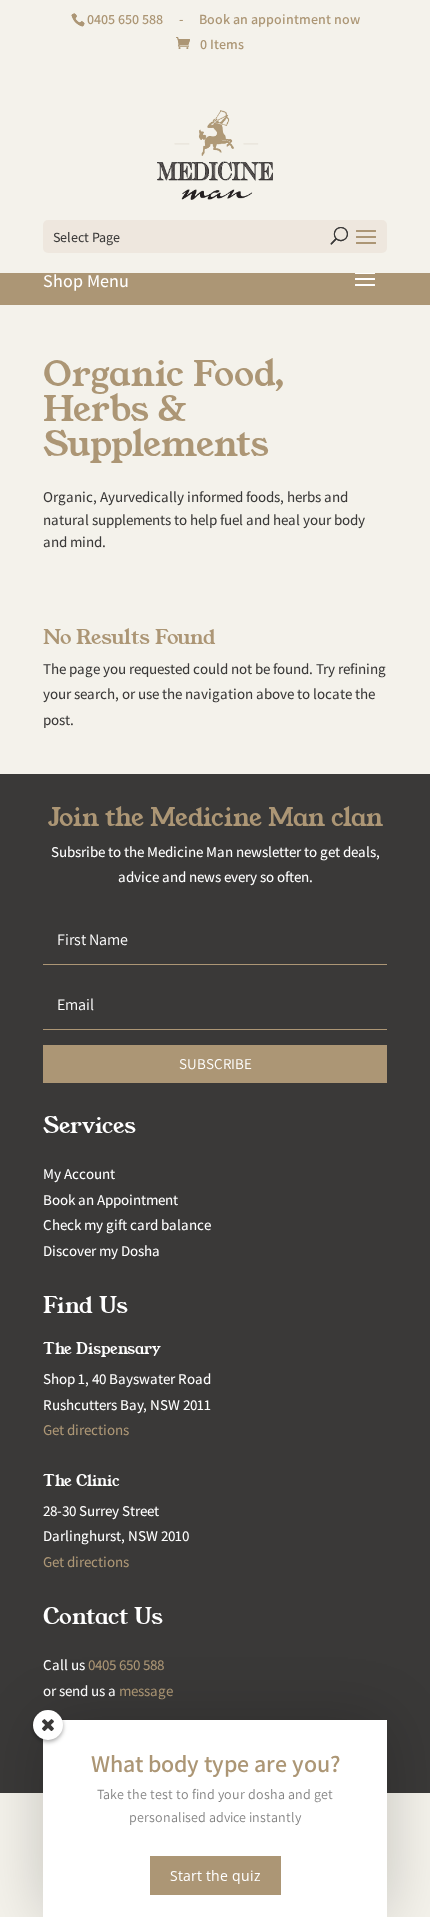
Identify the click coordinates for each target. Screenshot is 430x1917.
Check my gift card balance (127, 1224)
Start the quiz (215, 1875)
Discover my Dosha (101, 1250)
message (146, 1690)
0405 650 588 (125, 19)
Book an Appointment (110, 1199)
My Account (79, 1173)
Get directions (86, 1429)
